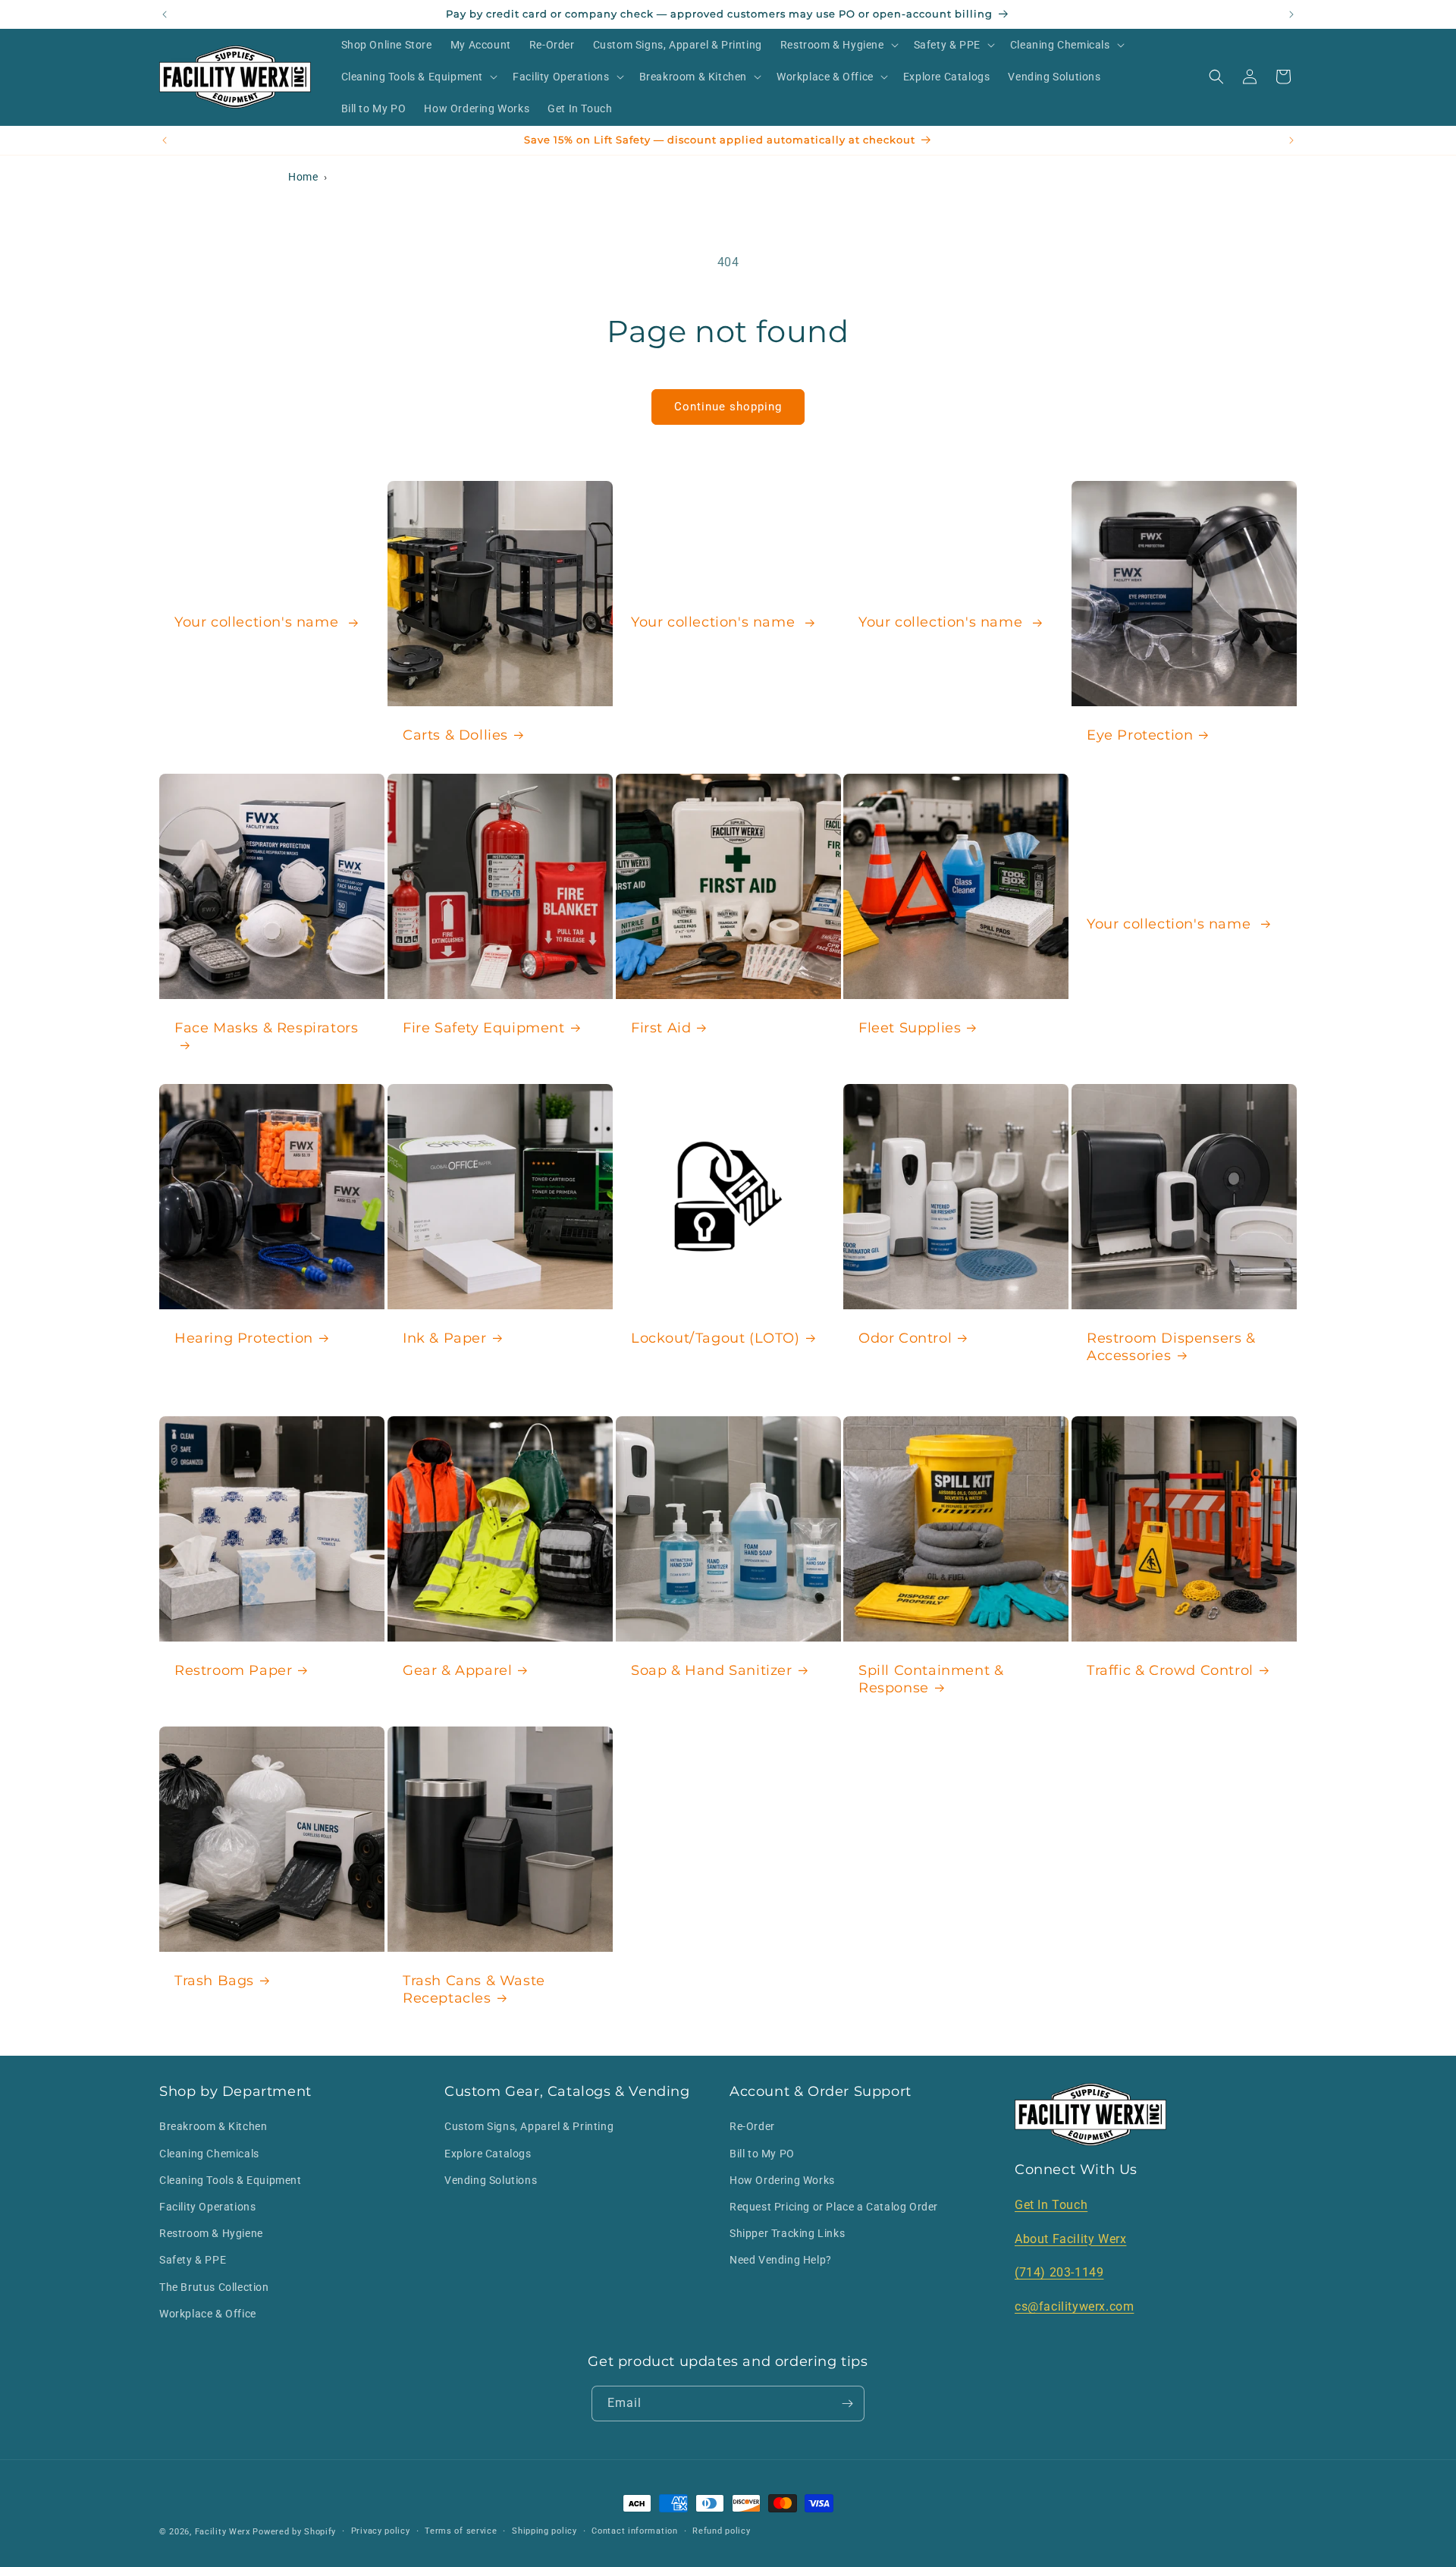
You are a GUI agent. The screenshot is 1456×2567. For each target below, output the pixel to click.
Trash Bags (214, 1981)
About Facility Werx (1070, 2239)
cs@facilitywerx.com (1074, 2306)
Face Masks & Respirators (266, 1028)
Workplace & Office (208, 2314)
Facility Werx (223, 2532)
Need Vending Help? (781, 2260)
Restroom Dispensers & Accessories (1171, 1347)
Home (303, 177)
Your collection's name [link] (259, 622)
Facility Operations (207, 2207)
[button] (838, 45)
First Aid (661, 1028)
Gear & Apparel (457, 1670)
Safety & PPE (193, 2260)
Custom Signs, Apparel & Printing (529, 2126)
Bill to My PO (762, 2154)
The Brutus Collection (214, 2287)
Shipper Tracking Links (787, 2233)
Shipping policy (544, 2531)
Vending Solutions (491, 2180)
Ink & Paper (445, 1338)
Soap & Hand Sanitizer (712, 1670)
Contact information (634, 2531)
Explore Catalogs (488, 2154)
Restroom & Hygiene (211, 2233)
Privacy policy (381, 2531)
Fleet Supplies (910, 1028)
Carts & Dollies (455, 734)
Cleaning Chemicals (209, 2154)
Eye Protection (1140, 734)
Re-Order (752, 2126)
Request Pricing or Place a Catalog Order (834, 2207)
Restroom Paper (233, 1670)
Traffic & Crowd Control (1170, 1670)
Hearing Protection (244, 1338)
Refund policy (721, 2531)
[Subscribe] (847, 2404)
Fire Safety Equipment (484, 1028)
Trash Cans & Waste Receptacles (474, 1989)
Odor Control (905, 1338)
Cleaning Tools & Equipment (231, 2180)
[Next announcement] (1291, 14)
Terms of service (461, 2531)
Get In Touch (1051, 2205)
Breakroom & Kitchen (213, 2126)
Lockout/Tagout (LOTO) (715, 1338)
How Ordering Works (782, 2180)
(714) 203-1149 (1059, 2272)
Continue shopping (728, 407)
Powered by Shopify (294, 2532)
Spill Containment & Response (931, 1679)
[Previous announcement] (165, 14)
